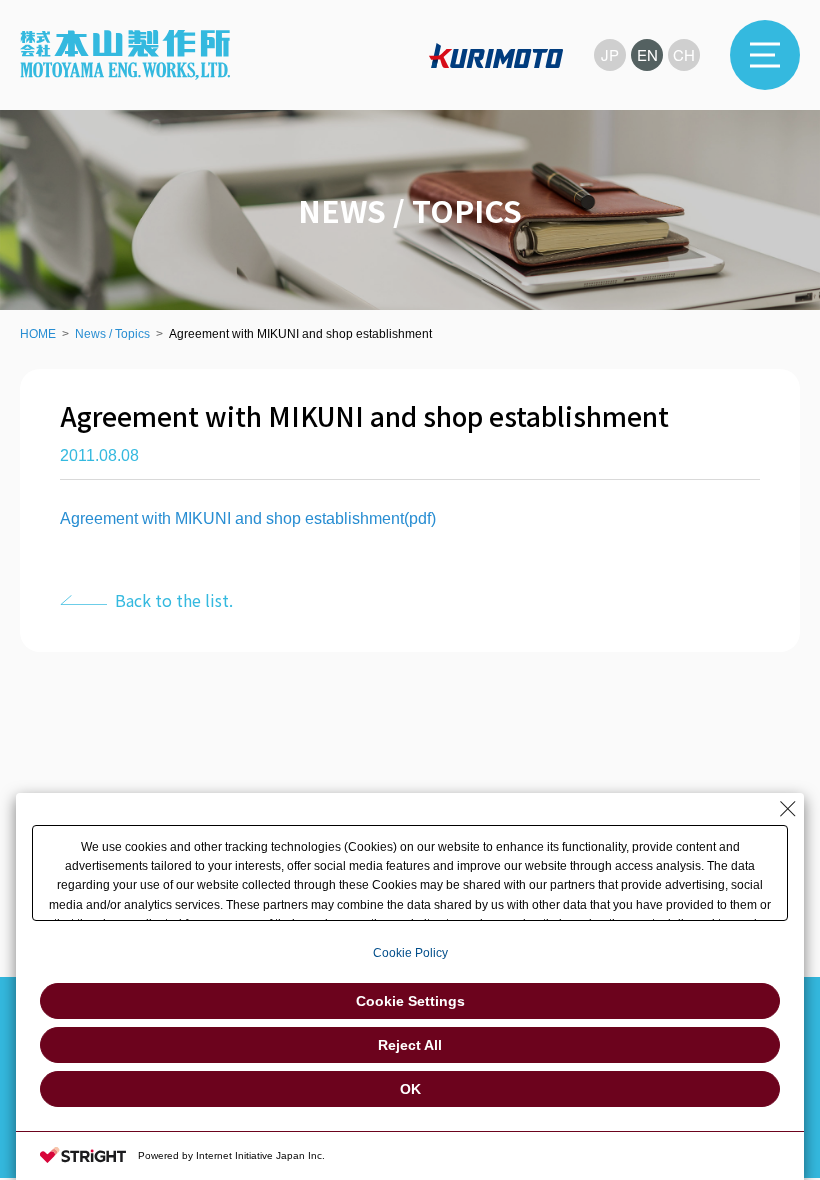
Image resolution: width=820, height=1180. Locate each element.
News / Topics (112, 334)
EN (647, 54)
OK (410, 1089)
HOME (38, 334)
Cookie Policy (410, 953)
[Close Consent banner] (788, 809)
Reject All (410, 1045)
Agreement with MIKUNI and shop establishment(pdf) (248, 518)
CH (684, 54)
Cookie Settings (410, 1001)
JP (610, 54)
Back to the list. (174, 600)
